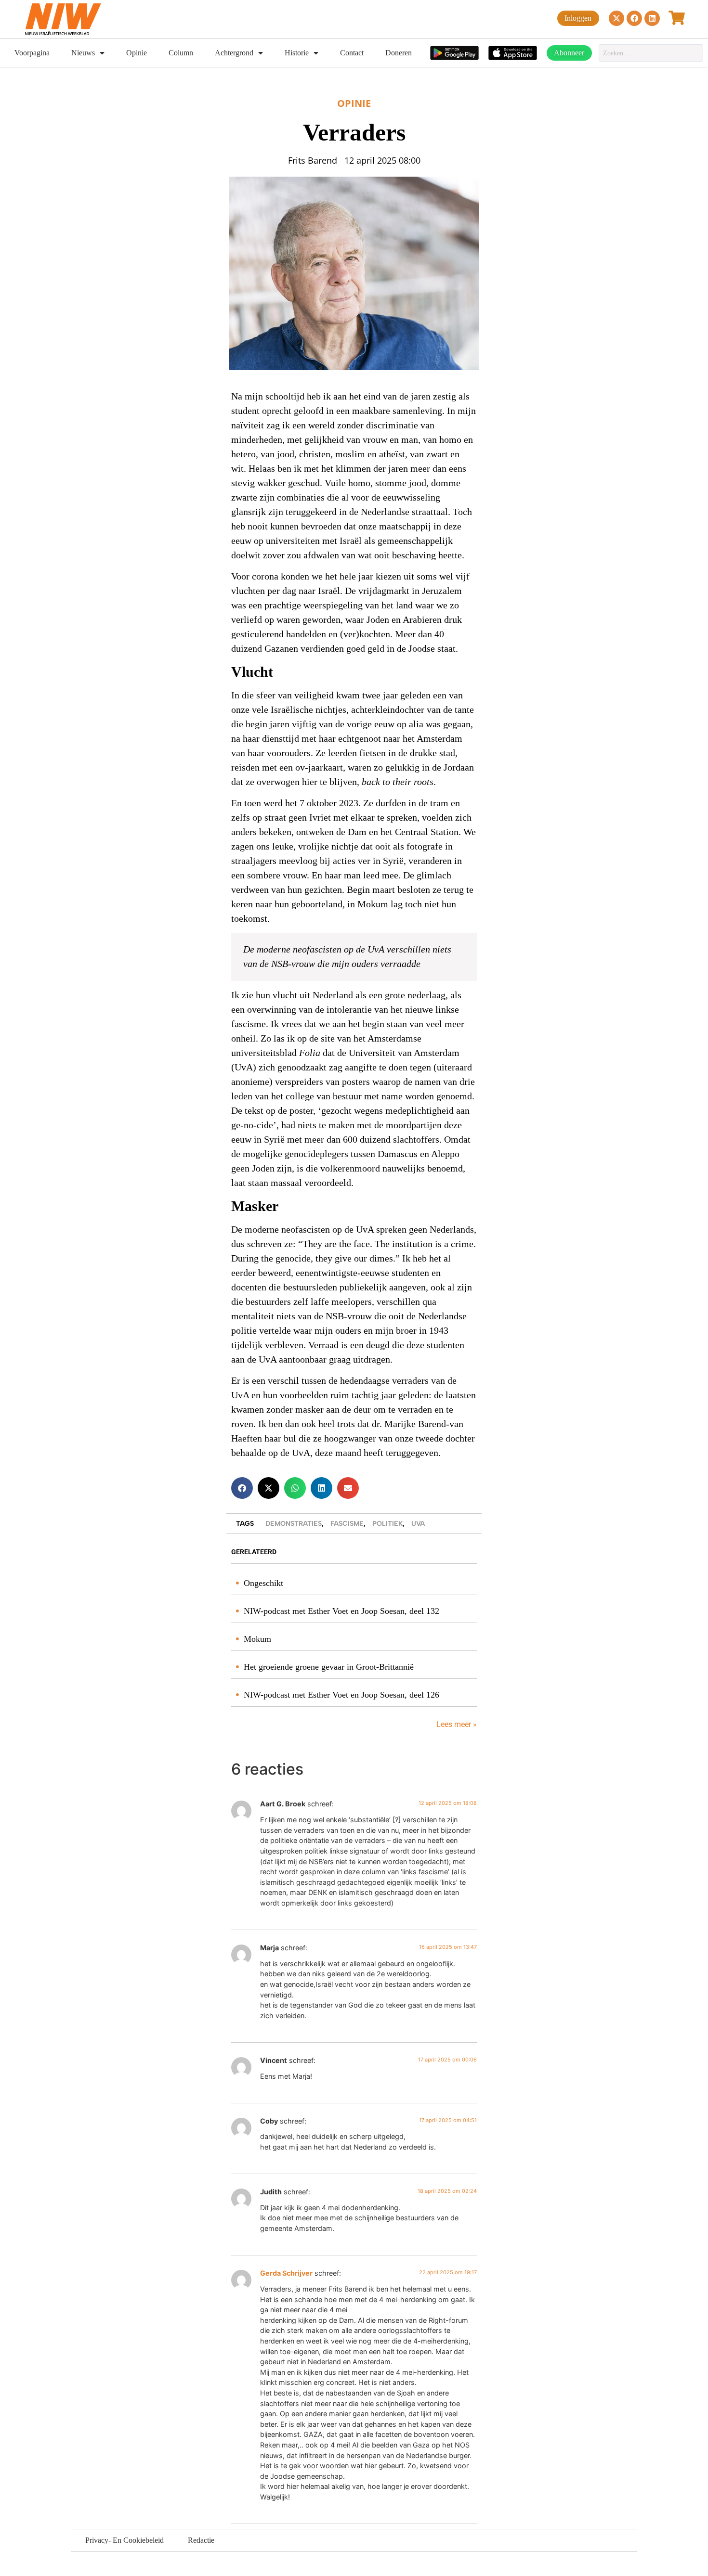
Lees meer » (456, 1724)
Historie (297, 53)
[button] (242, 1488)
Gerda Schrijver (286, 2273)
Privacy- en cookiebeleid (125, 2540)
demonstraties (294, 1524)
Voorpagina (32, 53)
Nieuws (83, 53)
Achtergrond (234, 53)
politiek (387, 1524)
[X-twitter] (616, 18)
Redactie (201, 2540)
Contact (352, 53)
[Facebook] (634, 18)
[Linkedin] (652, 18)
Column (181, 53)
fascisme (347, 1524)
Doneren (399, 53)
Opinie (137, 53)
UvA (418, 1524)
